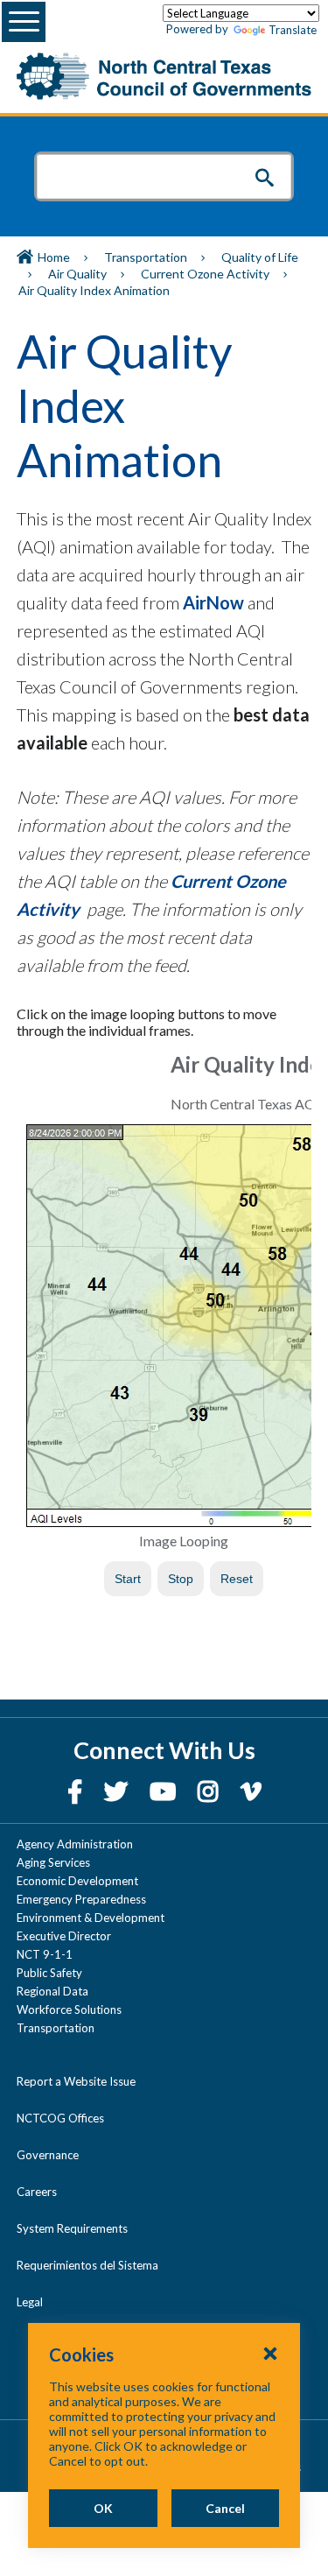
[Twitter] (118, 1791)
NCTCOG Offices (60, 2118)
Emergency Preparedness (81, 1899)
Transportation (146, 257)
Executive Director (64, 1936)
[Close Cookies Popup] (270, 2353)
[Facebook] (77, 1791)
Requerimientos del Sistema (87, 2265)
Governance (48, 2155)
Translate (293, 30)
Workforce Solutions (69, 2009)
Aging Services (53, 1862)
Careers (37, 2192)
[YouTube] (165, 1791)
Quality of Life (260, 257)
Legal (30, 2302)
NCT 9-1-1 (45, 1954)
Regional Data (52, 1991)
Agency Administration (75, 1844)
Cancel (225, 2508)
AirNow (213, 602)
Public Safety (49, 1973)
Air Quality (77, 274)
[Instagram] (210, 1791)
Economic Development (77, 1881)
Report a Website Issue (76, 2081)
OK (103, 2508)
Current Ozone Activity (205, 274)
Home (54, 257)
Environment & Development (91, 1918)
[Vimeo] (251, 1791)
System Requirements (72, 2228)
